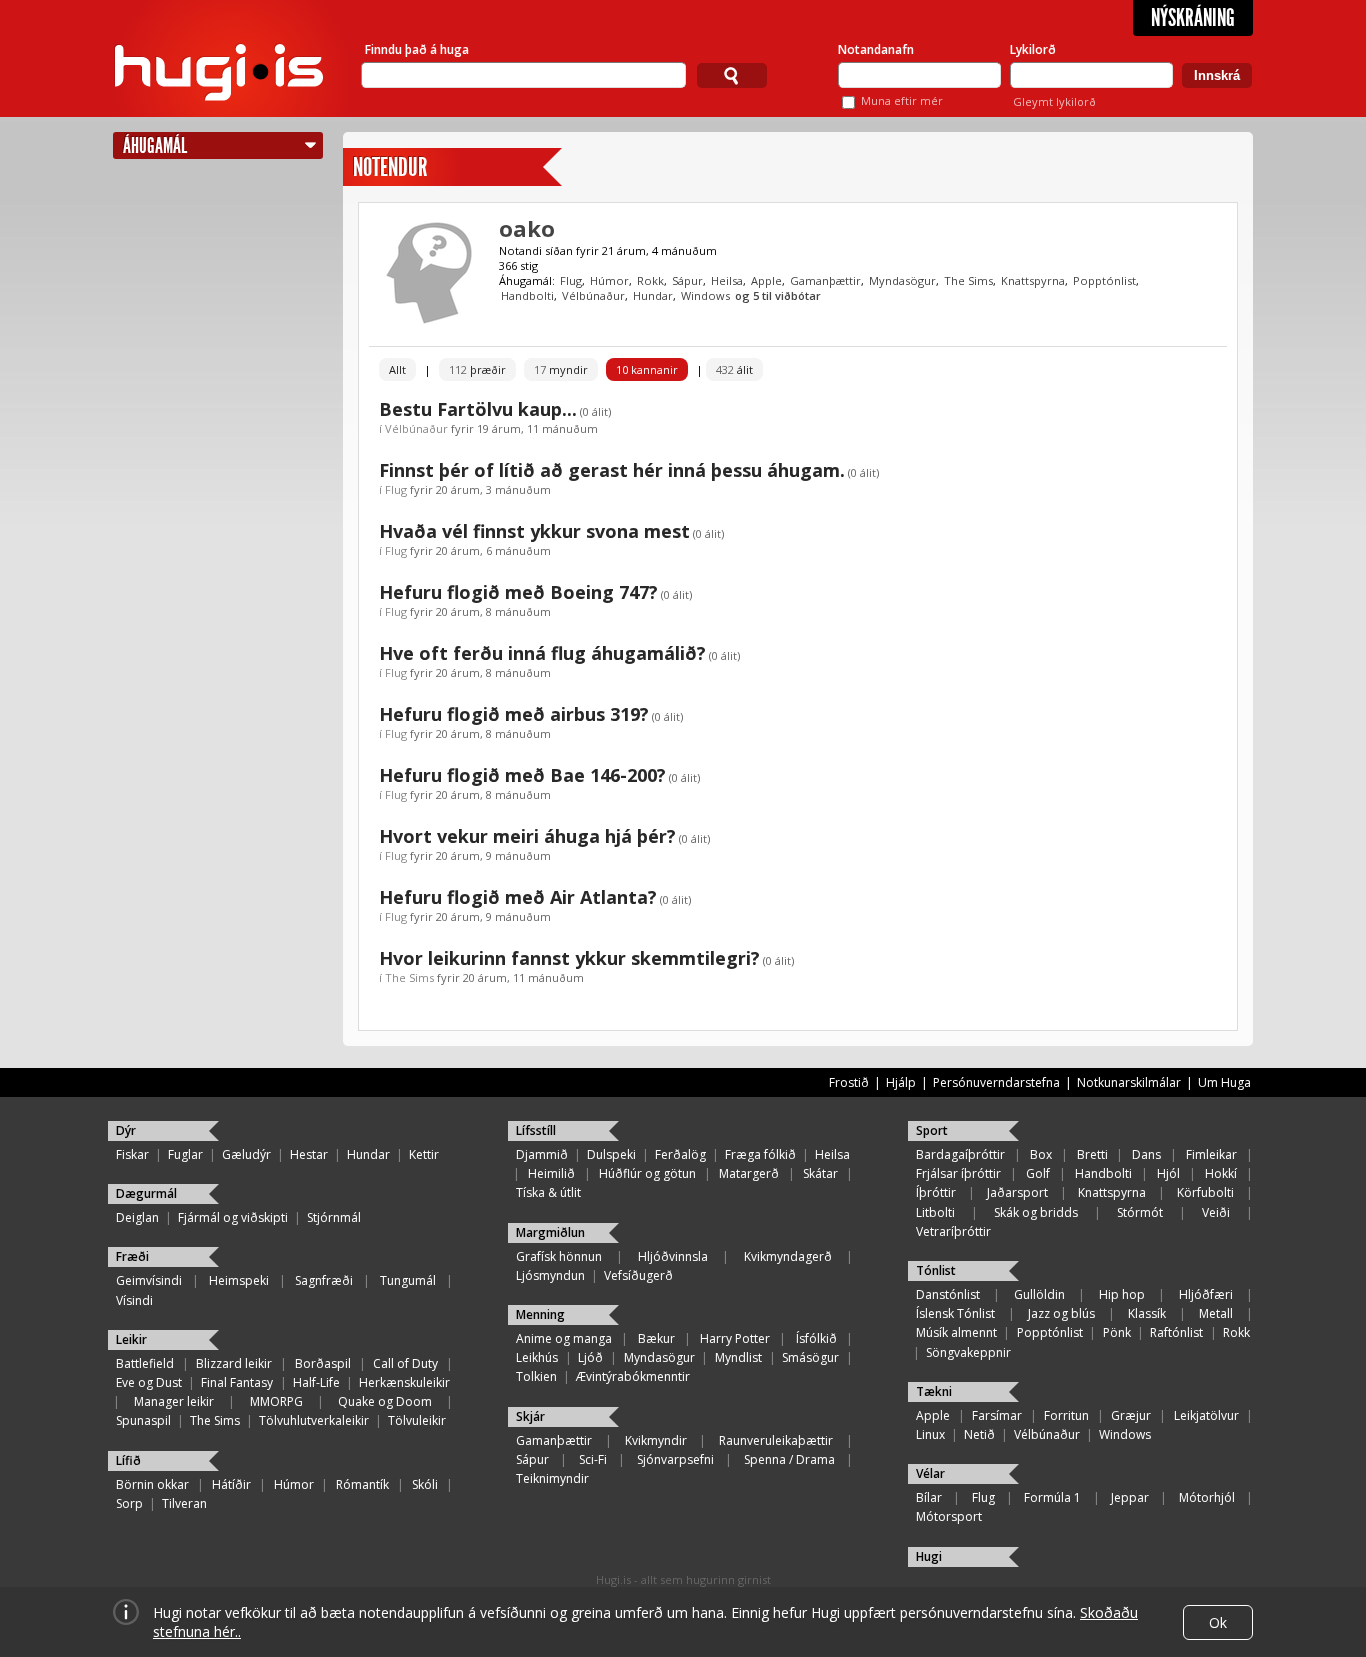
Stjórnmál (334, 1217)
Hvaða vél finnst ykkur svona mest (534, 531)
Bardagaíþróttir (960, 1154)
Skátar (820, 1173)
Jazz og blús (1061, 1313)
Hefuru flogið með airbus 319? (514, 714)
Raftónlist (1176, 1332)
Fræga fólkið (760, 1154)
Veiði (1216, 1212)
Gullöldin (1039, 1294)
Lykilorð (1033, 49)
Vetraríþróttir (953, 1231)
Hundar (653, 295)
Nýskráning (1193, 18)
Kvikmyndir (656, 1440)
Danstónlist (948, 1294)
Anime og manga (564, 1338)
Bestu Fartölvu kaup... (478, 409)
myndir (561, 369)
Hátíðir (231, 1484)
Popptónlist (1104, 280)
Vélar (930, 1473)
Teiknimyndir (552, 1478)
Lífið (128, 1460)
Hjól (1168, 1173)
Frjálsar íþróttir (958, 1173)
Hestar (309, 1154)
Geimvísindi (149, 1280)
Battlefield (145, 1363)
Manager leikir (174, 1401)
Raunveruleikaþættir (776, 1440)
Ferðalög (680, 1154)
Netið (979, 1434)
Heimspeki (239, 1280)
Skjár (530, 1416)
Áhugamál (155, 145)
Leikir (131, 1339)
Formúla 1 (1052, 1497)
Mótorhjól (1207, 1497)
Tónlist (936, 1270)
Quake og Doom (385, 1401)
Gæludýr (246, 1154)
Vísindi (134, 1300)
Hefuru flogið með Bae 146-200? (522, 775)
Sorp (129, 1503)
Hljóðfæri (1206, 1294)
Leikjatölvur (1206, 1415)
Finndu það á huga (417, 49)
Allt (397, 369)
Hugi (929, 1556)
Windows (705, 295)
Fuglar (185, 1154)
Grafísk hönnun (559, 1256)
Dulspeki (611, 1154)
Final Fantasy (237, 1382)
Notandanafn (876, 49)
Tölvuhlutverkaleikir (314, 1420)
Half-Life (316, 1382)
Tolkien (536, 1376)
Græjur (1131, 1415)
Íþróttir (936, 1192)
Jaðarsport (1017, 1192)
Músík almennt (956, 1332)
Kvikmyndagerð (788, 1256)
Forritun (1066, 1415)
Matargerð (749, 1173)
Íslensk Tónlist (955, 1313)
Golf (1038, 1173)
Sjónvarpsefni (675, 1459)
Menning (540, 1314)
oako (527, 228)
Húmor (609, 280)
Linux (930, 1434)
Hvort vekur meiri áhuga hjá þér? (527, 836)
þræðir (477, 369)
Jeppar (1130, 1497)
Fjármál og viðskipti (233, 1217)
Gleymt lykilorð (1054, 101)
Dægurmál (146, 1193)
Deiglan (137, 1217)
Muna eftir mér (902, 100)
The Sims (968, 280)
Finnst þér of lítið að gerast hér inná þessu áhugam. (612, 470)
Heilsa (727, 280)
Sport (932, 1130)
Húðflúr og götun (647, 1173)
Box (1041, 1154)
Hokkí (1221, 1173)
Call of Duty (405, 1363)
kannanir (647, 369)
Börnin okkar (152, 1484)
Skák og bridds (1036, 1212)
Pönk (1117, 1332)
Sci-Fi (593, 1459)
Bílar (929, 1497)
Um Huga (1224, 1082)
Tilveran (184, 1503)
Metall (1216, 1313)
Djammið (542, 1154)
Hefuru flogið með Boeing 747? (518, 592)
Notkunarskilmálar (1129, 1082)
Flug (571, 280)
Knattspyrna (1033, 280)
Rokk (650, 280)
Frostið (849, 1082)
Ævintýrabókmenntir (633, 1376)
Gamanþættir (825, 280)
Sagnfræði (324, 1280)
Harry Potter (735, 1338)
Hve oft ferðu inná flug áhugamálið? (542, 653)
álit (734, 369)
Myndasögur (902, 280)
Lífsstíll (536, 1130)
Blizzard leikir (234, 1363)
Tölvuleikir (417, 1420)
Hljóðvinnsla (673, 1256)
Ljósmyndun (550, 1275)
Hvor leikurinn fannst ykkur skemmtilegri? (569, 958)
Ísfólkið (816, 1338)
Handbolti (527, 295)
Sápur (687, 280)
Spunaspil (143, 1420)
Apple (766, 280)
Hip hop (1122, 1294)
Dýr (126, 1130)
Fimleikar (1211, 1154)
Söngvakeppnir (968, 1352)
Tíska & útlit (548, 1192)
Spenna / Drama (789, 1459)
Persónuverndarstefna (996, 1082)
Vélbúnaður (593, 295)
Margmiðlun (550, 1232)
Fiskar (132, 1154)
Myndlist (738, 1357)
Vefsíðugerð (638, 1275)
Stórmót (1140, 1212)
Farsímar (997, 1415)
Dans (1146, 1154)
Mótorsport (949, 1516)
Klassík (1147, 1313)
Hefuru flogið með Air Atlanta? (518, 897)
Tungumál (408, 1280)
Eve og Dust (149, 1382)
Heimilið (551, 1173)
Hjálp (901, 1082)
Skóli (425, 1484)
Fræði (132, 1256)
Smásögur (810, 1357)
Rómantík (362, 1484)
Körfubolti (1205, 1192)
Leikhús (537, 1357)
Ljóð (590, 1357)
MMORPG (276, 1401)
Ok (1218, 1622)
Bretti (1092, 1154)
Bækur (656, 1338)
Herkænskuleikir (404, 1382)
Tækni (934, 1391)
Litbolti (935, 1212)
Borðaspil (323, 1363)
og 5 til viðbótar (778, 295)
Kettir (424, 1154)
